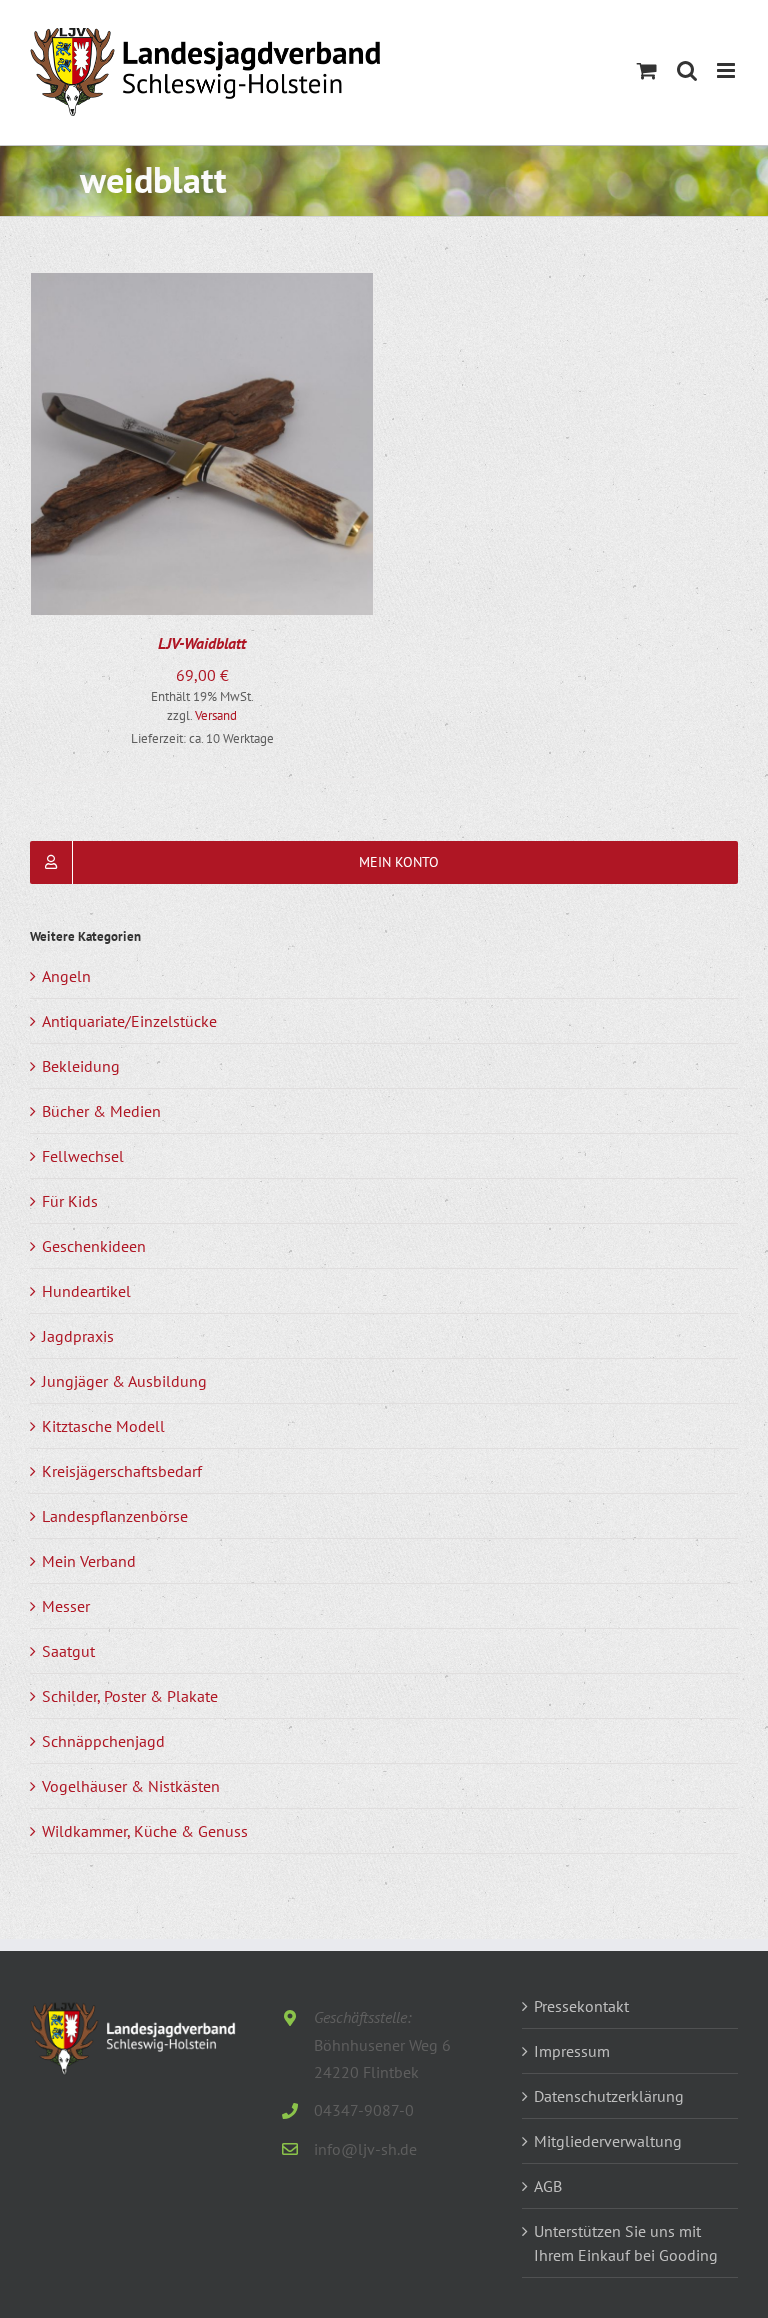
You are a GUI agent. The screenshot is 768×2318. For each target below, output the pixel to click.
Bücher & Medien (101, 1111)
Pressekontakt (581, 2006)
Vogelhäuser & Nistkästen (131, 1786)
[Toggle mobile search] (687, 70)
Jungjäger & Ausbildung (124, 1381)
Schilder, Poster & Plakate (130, 1696)
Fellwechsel (83, 1156)
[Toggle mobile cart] (647, 70)
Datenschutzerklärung (609, 2096)
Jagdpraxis (78, 1336)
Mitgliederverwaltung (608, 2141)
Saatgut (68, 1651)
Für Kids (70, 1201)
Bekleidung (81, 1066)
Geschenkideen (94, 1246)
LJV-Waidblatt (202, 643)
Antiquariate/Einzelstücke (129, 1021)
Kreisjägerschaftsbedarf (122, 1471)
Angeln (66, 976)
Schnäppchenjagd (103, 1741)
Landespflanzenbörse (115, 1516)
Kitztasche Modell (103, 1426)
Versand (216, 715)
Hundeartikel (86, 1291)
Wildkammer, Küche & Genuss (145, 1831)
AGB (548, 2186)
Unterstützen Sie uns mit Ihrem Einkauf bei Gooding (626, 2243)
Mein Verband (89, 1561)
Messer (66, 1606)
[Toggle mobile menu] (727, 70)
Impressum (572, 2051)
